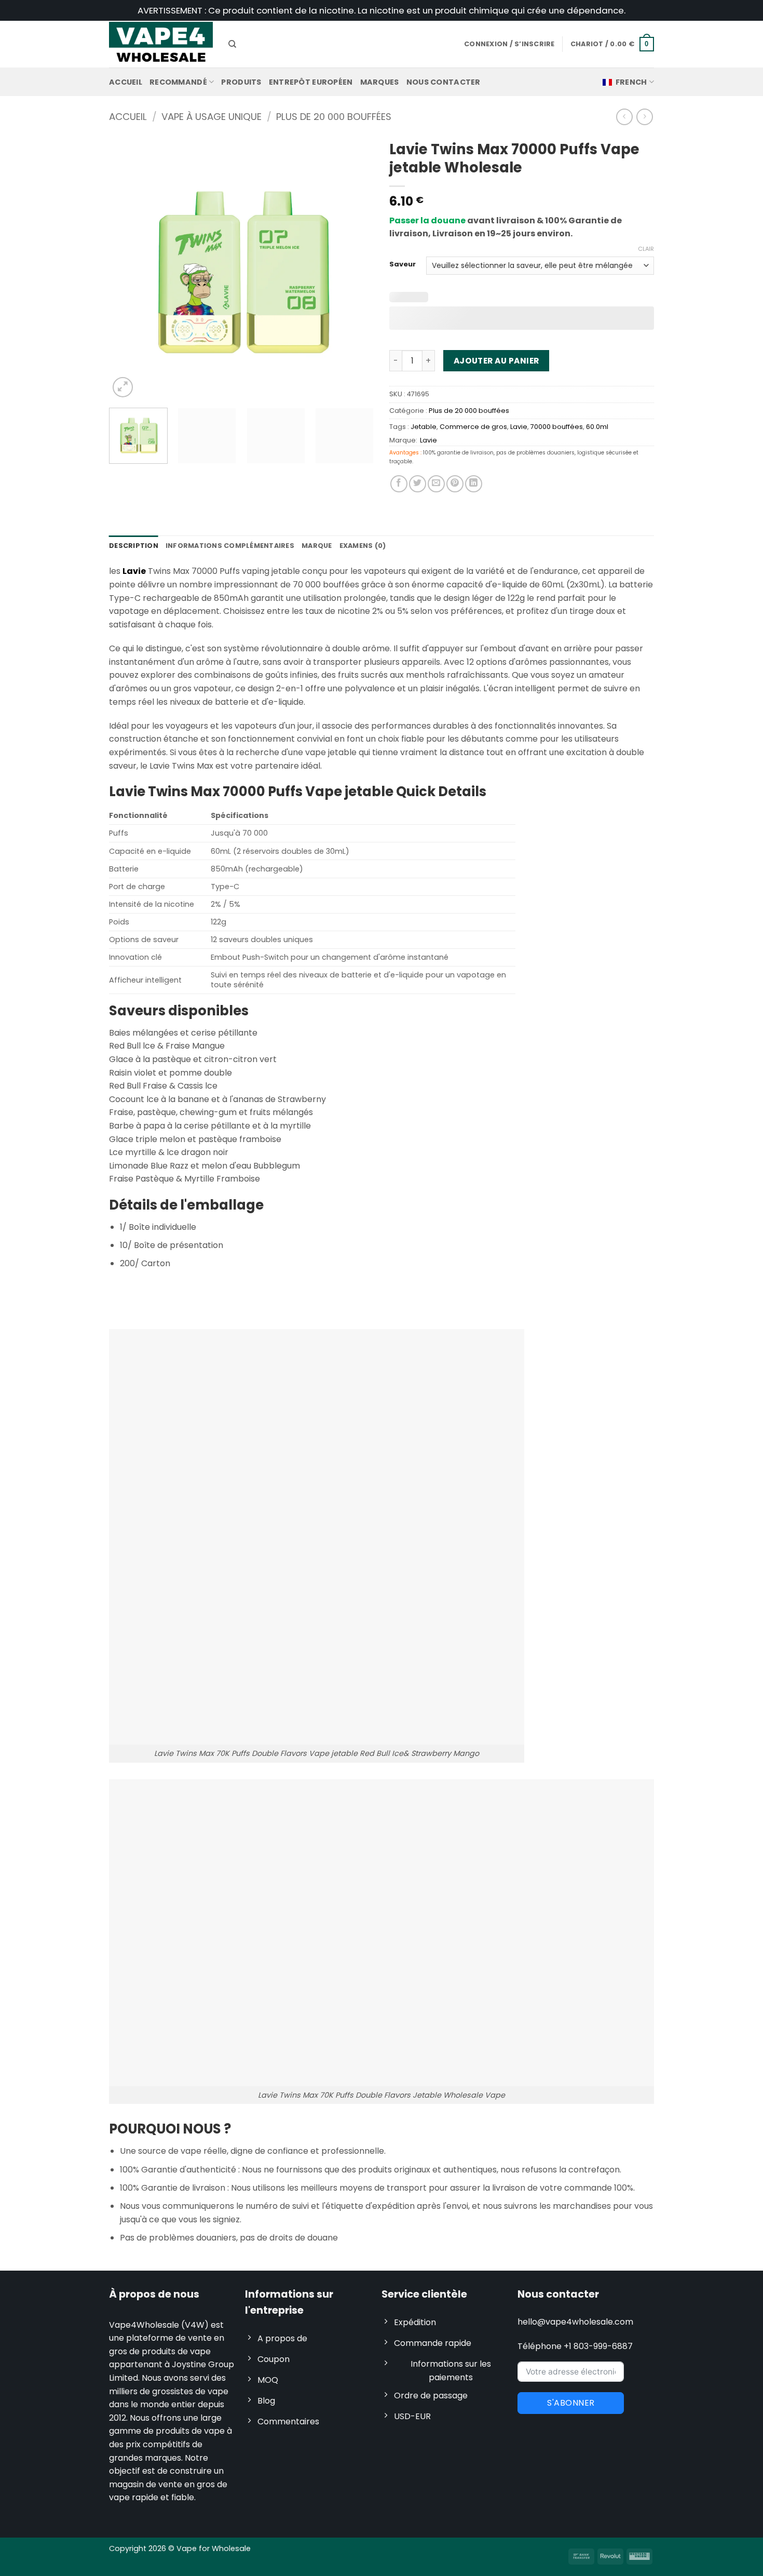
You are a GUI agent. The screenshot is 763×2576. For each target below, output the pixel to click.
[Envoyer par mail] (436, 484)
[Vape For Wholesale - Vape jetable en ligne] (161, 44)
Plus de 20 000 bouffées (334, 117)
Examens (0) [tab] (363, 546)
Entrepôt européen (311, 82)
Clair (646, 249)
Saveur (403, 264)
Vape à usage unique (212, 117)
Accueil (126, 82)
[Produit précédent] (644, 117)
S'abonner (571, 2403)
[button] (612, 44)
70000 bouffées (557, 427)
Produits (241, 82)
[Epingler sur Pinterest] (455, 484)
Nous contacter (444, 82)
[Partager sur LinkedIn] (474, 484)
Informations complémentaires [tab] (230, 546)
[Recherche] (232, 44)
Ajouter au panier (496, 361)
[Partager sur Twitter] (418, 484)
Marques (380, 82)
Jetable (424, 427)
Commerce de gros (473, 427)
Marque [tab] (317, 546)
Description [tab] (134, 546)
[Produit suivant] (624, 117)
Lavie (519, 427)
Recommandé (178, 82)
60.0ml (597, 427)
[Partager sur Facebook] (399, 484)
